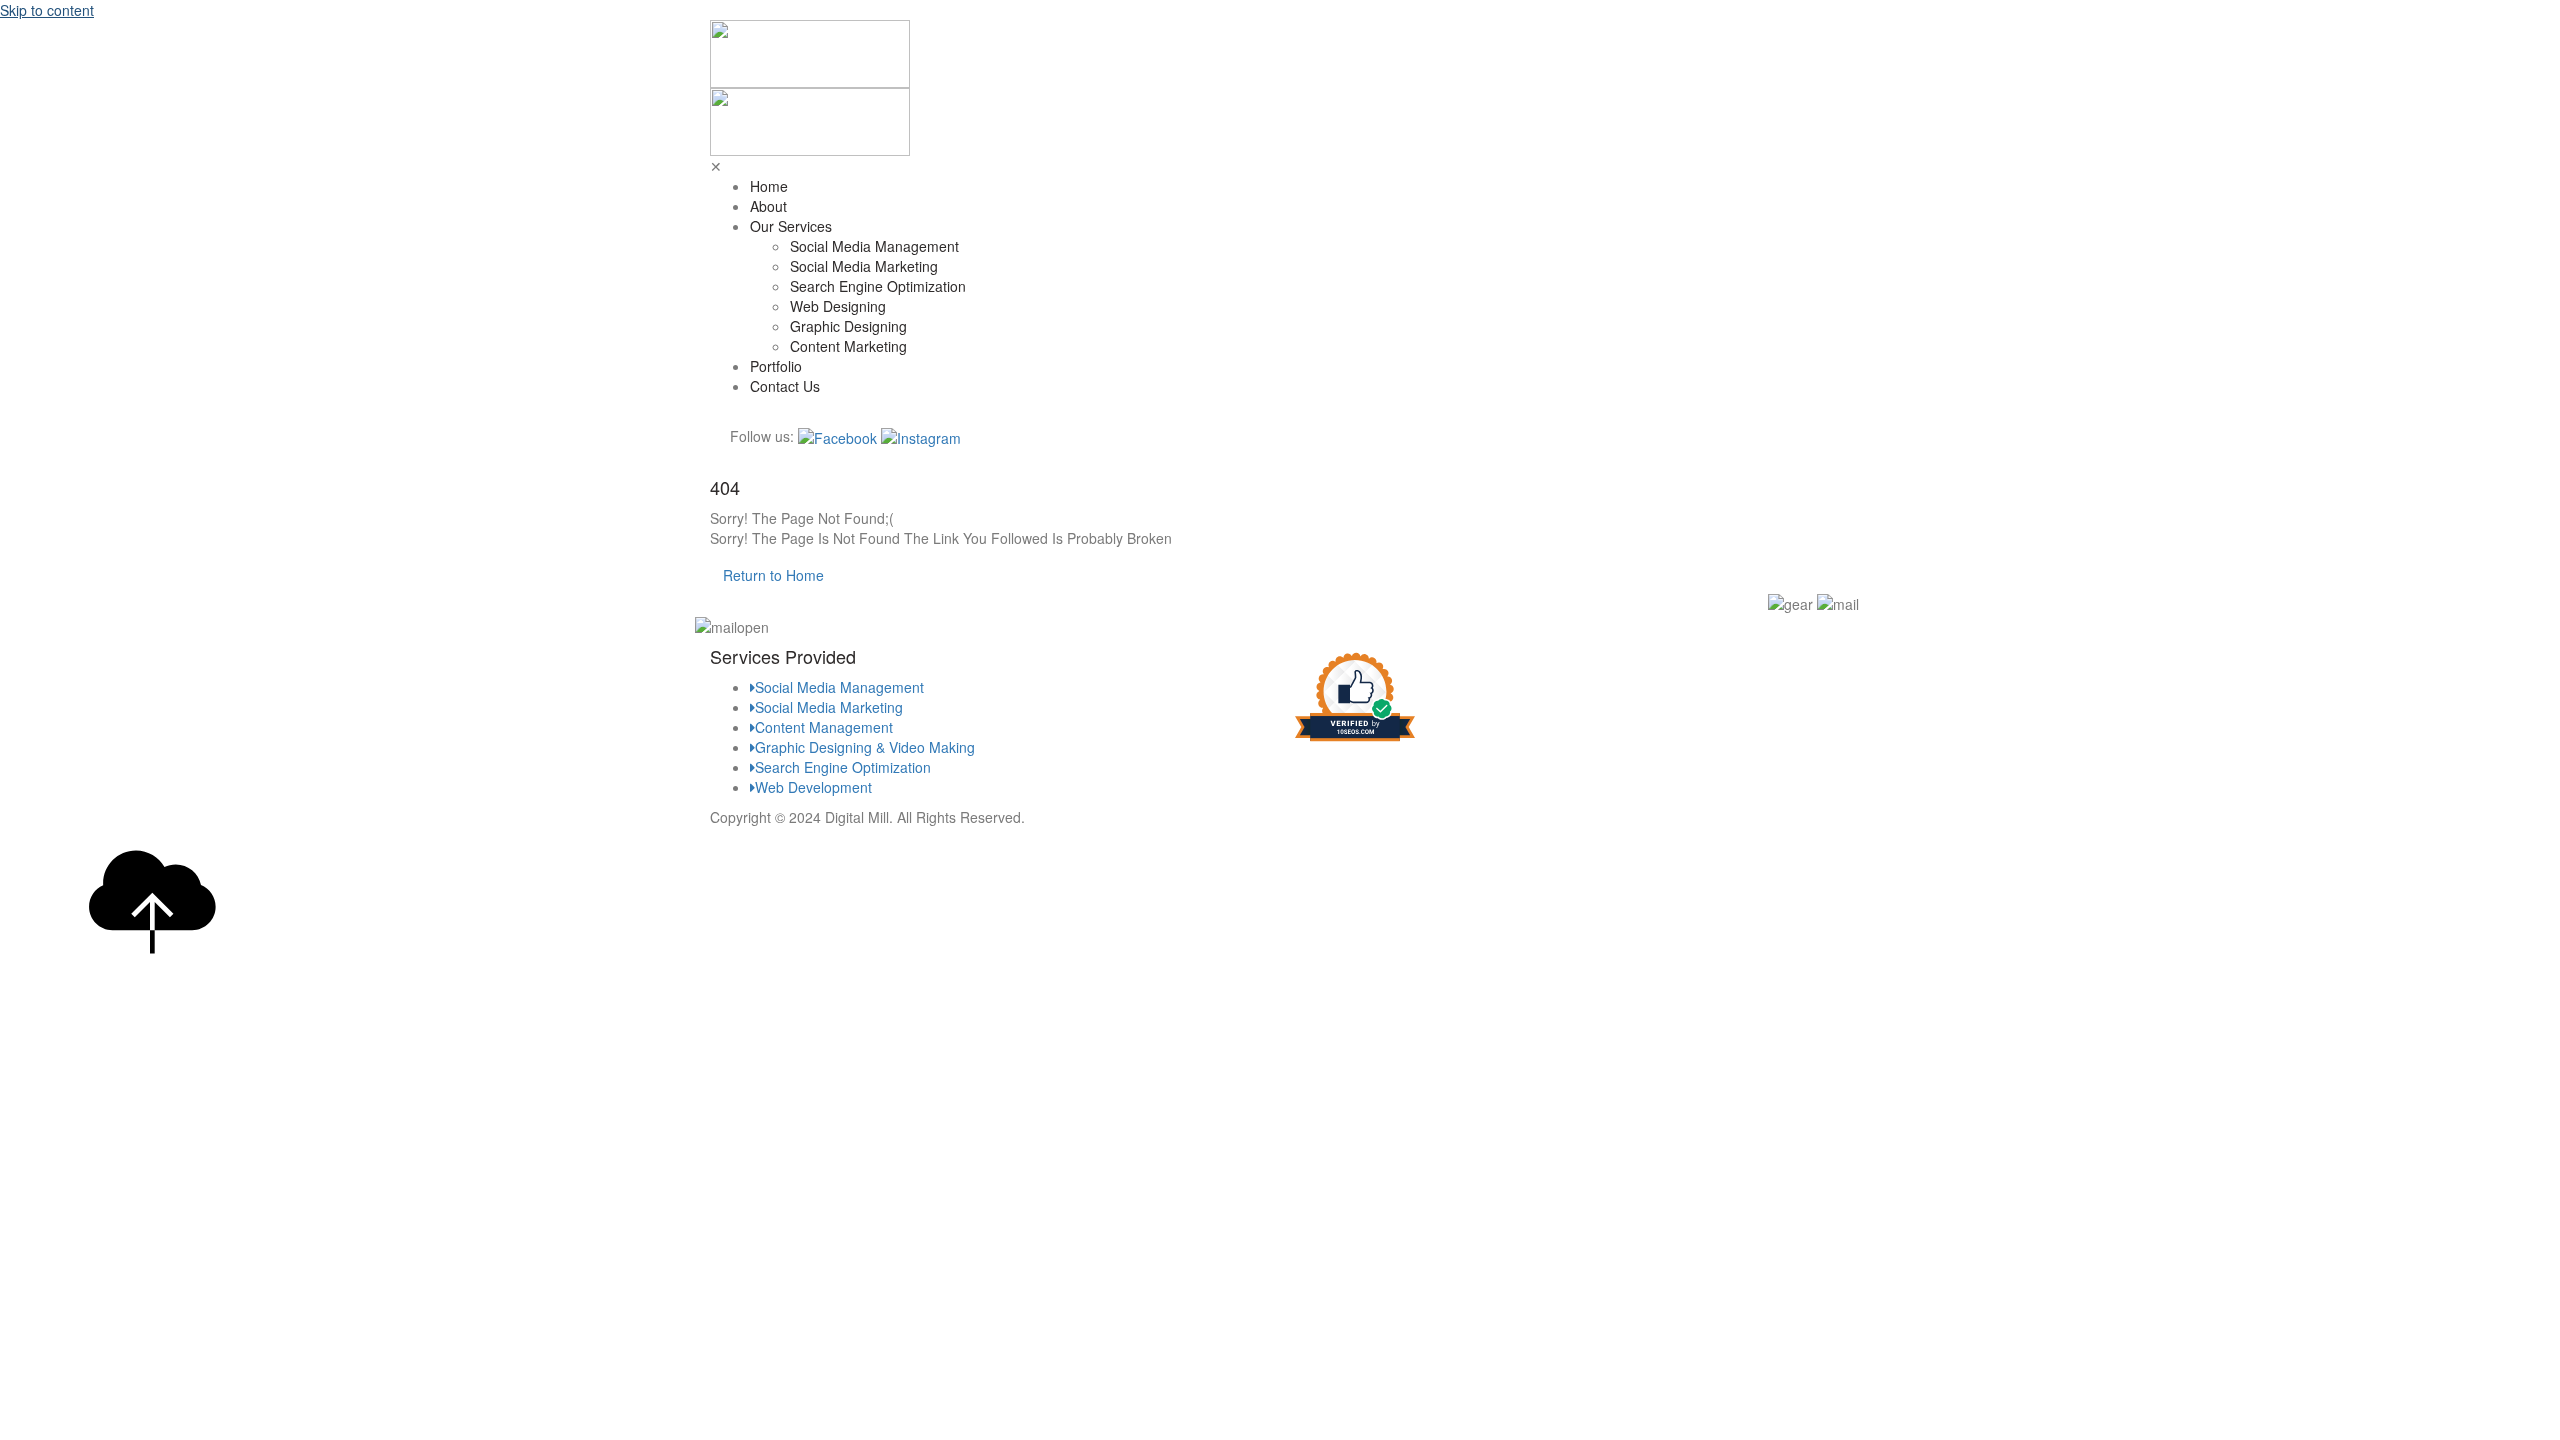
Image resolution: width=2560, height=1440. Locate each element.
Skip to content (47, 10)
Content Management (824, 727)
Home (769, 186)
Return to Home (773, 575)
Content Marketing (848, 346)
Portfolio (776, 366)
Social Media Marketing (864, 266)
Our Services (791, 226)
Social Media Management (874, 246)
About (768, 206)
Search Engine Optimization (878, 286)
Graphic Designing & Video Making (865, 747)
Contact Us (785, 386)
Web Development (813, 787)
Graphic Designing (848, 326)
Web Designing (838, 306)
